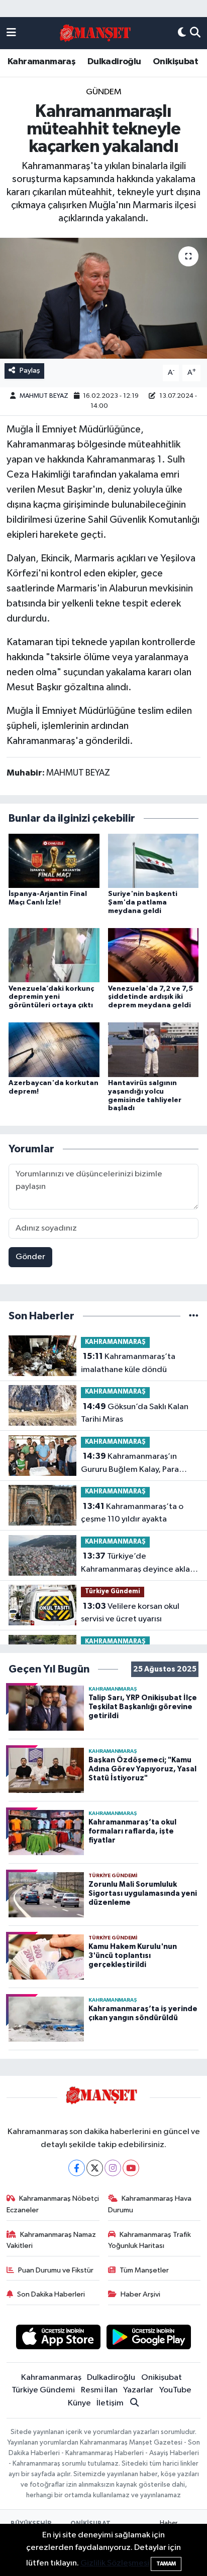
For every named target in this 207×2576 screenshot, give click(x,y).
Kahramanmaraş (41, 62)
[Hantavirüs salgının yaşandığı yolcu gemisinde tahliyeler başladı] (153, 1050)
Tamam (166, 2564)
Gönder (30, 1257)
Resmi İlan (99, 2390)
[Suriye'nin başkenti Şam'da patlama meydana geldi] (153, 861)
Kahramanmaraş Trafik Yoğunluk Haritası (150, 2240)
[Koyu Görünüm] (182, 33)
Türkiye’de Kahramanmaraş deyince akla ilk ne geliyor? (135, 1564)
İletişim (110, 2403)
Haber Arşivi (140, 2294)
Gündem (104, 92)
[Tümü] (194, 1316)
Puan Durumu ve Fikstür (56, 2270)
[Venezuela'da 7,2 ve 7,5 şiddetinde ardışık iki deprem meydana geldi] (153, 955)
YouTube (175, 2390)
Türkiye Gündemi (113, 1592)
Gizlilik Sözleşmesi (115, 2563)
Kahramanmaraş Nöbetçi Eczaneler (53, 2204)
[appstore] (58, 2339)
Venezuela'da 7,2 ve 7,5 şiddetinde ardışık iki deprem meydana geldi (150, 997)
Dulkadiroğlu (114, 62)
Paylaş (30, 370)
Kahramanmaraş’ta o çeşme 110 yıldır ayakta (132, 1513)
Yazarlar (138, 2390)
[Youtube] (131, 2168)
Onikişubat (175, 62)
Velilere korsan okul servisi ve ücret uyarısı (130, 1613)
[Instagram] (113, 2168)
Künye (79, 2403)
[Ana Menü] (11, 33)
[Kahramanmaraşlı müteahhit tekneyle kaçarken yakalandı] (103, 298)
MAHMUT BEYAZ (44, 396)
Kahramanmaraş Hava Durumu (150, 2204)
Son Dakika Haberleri (51, 2294)
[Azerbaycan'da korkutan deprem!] (54, 1050)
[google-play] (149, 2339)
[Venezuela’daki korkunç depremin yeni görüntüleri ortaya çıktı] (54, 955)
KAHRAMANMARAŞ (115, 1342)
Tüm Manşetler (144, 2270)
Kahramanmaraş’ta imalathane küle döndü (128, 1363)
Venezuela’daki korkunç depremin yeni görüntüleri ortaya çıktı (51, 997)
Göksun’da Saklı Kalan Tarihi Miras (135, 1413)
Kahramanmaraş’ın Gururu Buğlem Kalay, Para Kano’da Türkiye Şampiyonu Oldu (132, 1464)
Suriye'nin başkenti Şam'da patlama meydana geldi (143, 902)
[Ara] (195, 33)
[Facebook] (77, 2168)
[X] (95, 2168)
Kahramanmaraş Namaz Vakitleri (51, 2240)
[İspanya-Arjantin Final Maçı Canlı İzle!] (54, 861)
